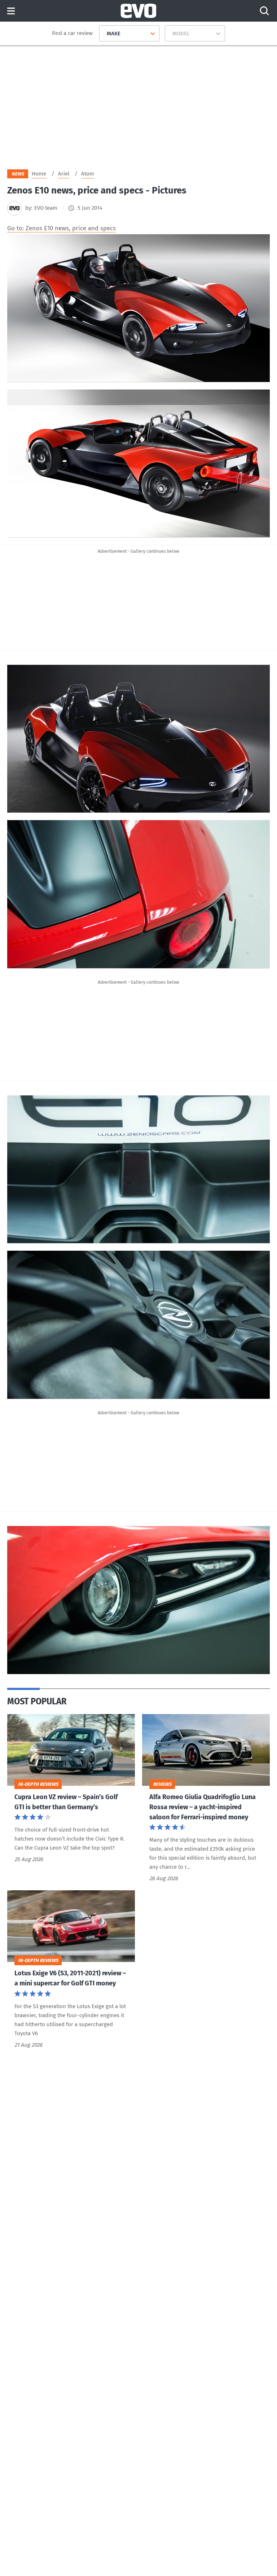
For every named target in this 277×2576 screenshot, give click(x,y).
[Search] (264, 11)
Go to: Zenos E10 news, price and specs (61, 228)
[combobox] (104, 34)
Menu (11, 11)
